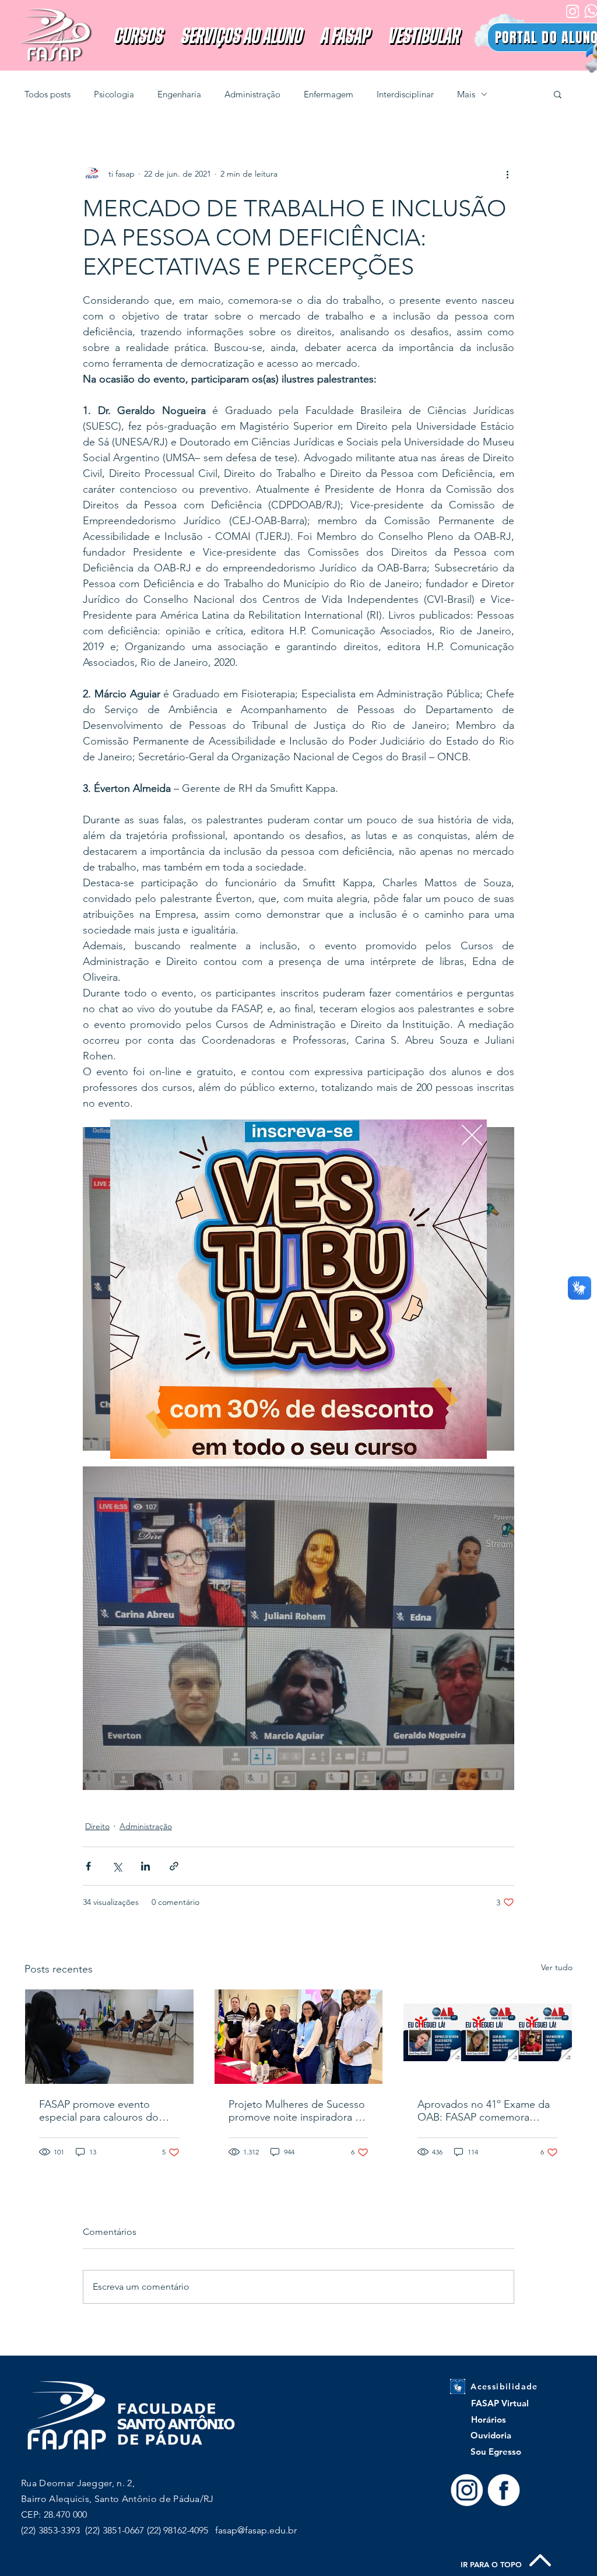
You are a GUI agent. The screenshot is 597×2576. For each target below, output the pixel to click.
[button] (472, 1135)
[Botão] (299, 1289)
